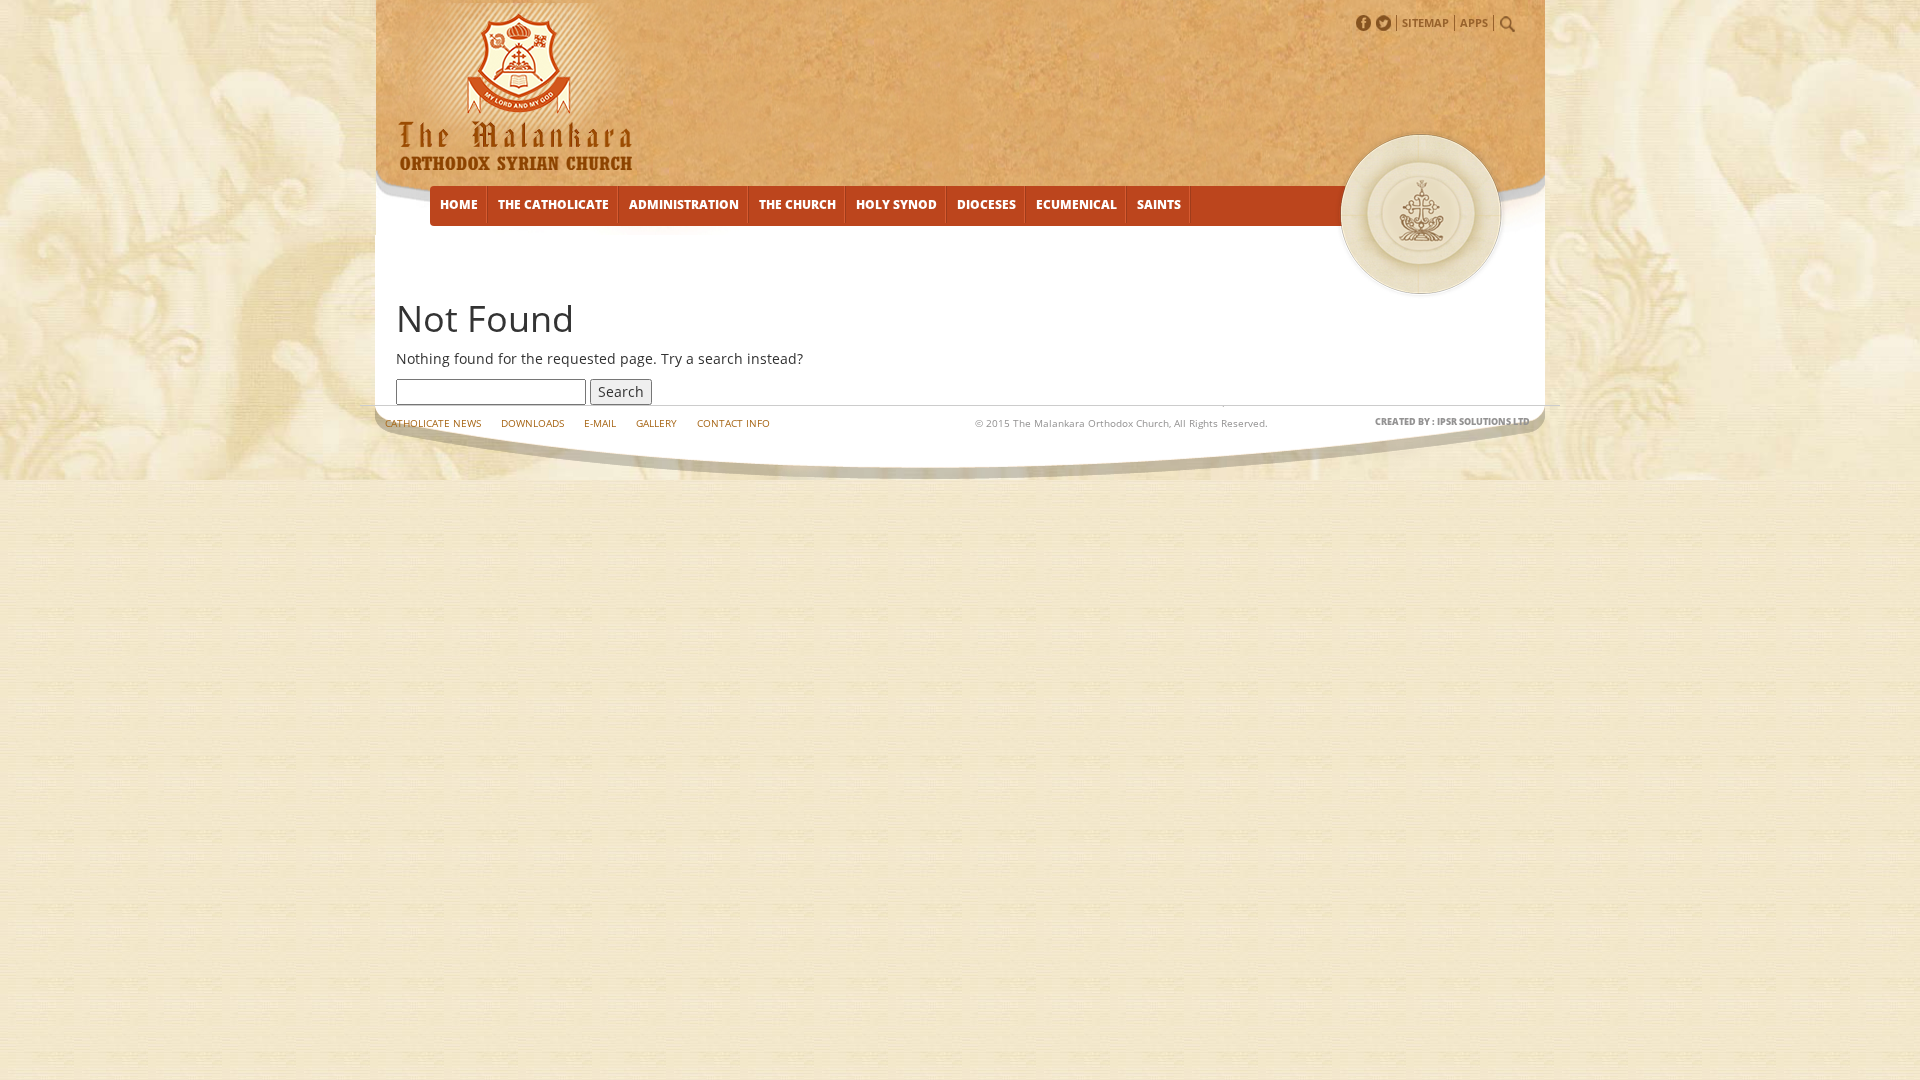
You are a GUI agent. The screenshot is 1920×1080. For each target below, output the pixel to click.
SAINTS (1159, 204)
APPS (1474, 22)
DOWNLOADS (532, 423)
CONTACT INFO (733, 423)
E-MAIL (600, 423)
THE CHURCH (797, 204)
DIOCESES (986, 204)
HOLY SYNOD (896, 204)
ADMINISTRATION (684, 204)
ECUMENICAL (1076, 204)
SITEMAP (1425, 22)
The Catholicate (553, 204)
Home (459, 204)
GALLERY (656, 423)
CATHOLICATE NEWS (433, 423)
